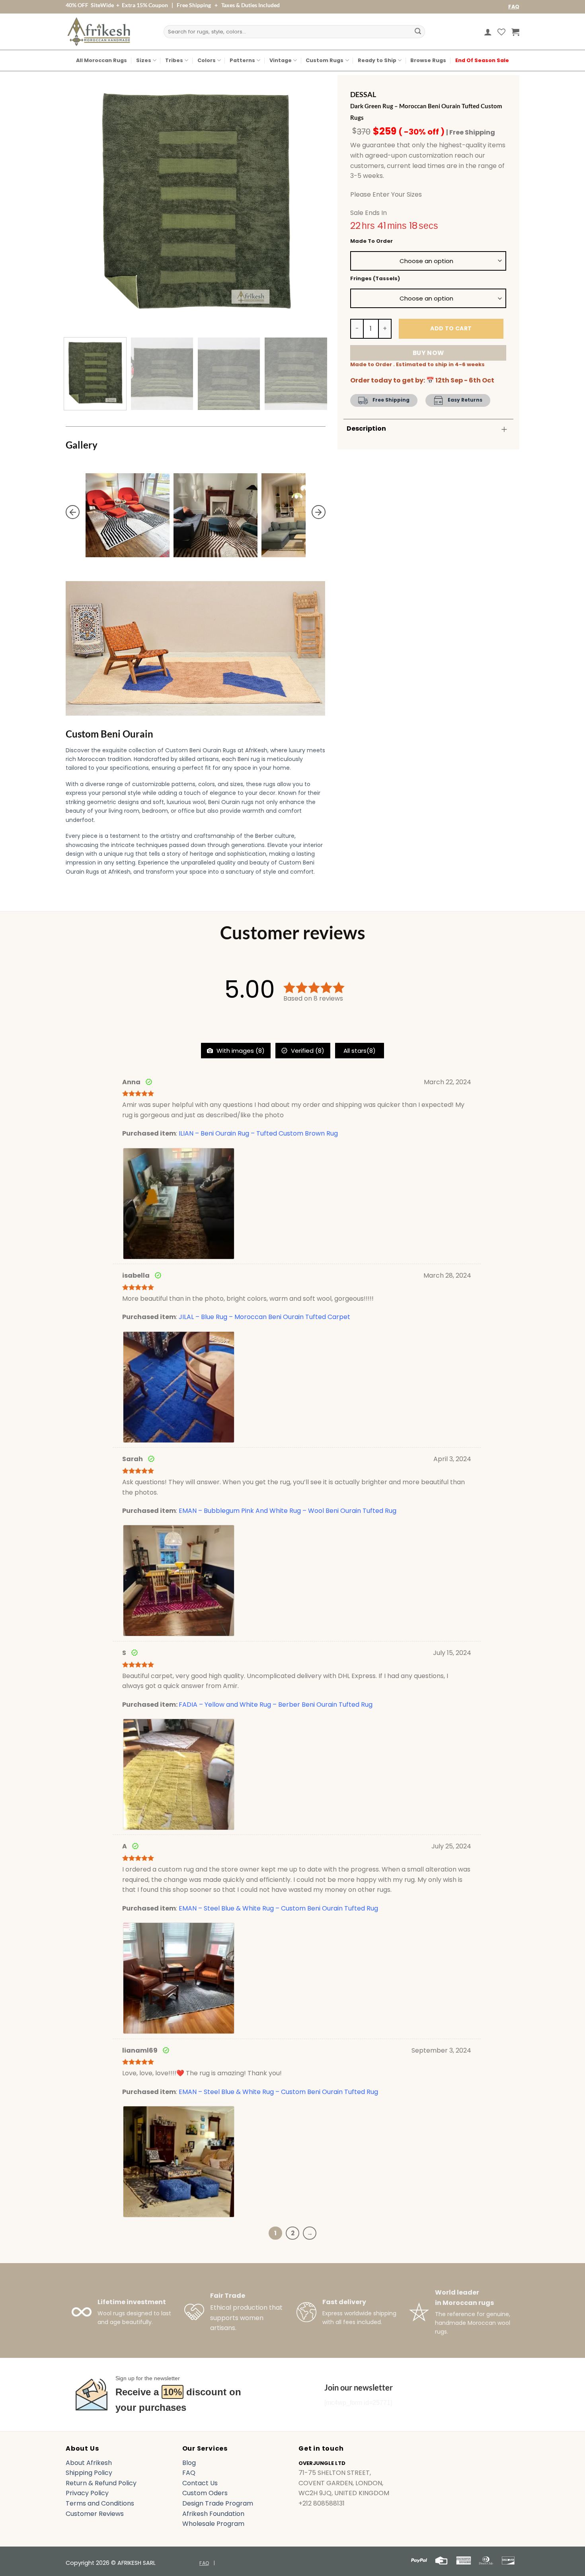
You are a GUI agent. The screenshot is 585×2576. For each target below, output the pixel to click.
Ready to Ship (377, 60)
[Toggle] (504, 429)
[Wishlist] (501, 32)
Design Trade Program (218, 2503)
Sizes (144, 60)
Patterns (242, 60)
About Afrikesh (89, 2463)
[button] (488, 32)
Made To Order (371, 241)
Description (366, 428)
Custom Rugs (325, 60)
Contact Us (200, 2483)
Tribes (174, 60)
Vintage (281, 60)
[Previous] (81, 201)
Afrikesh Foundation (213, 2514)
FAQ (514, 7)
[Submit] (418, 32)
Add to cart (451, 328)
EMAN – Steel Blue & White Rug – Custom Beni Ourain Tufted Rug (278, 1908)
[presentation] (73, 512)
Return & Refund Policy (101, 2483)
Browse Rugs (428, 60)
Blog (189, 2463)
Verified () (307, 1051)
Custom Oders (205, 2493)
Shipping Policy (89, 2473)
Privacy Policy (87, 2493)
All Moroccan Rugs (101, 60)
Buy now (428, 353)
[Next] (310, 201)
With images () (240, 1051)
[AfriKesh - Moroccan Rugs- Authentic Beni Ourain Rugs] (99, 32)
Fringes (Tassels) (375, 279)
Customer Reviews (95, 2514)
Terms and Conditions (100, 2503)
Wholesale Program (213, 2524)
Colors (207, 60)
